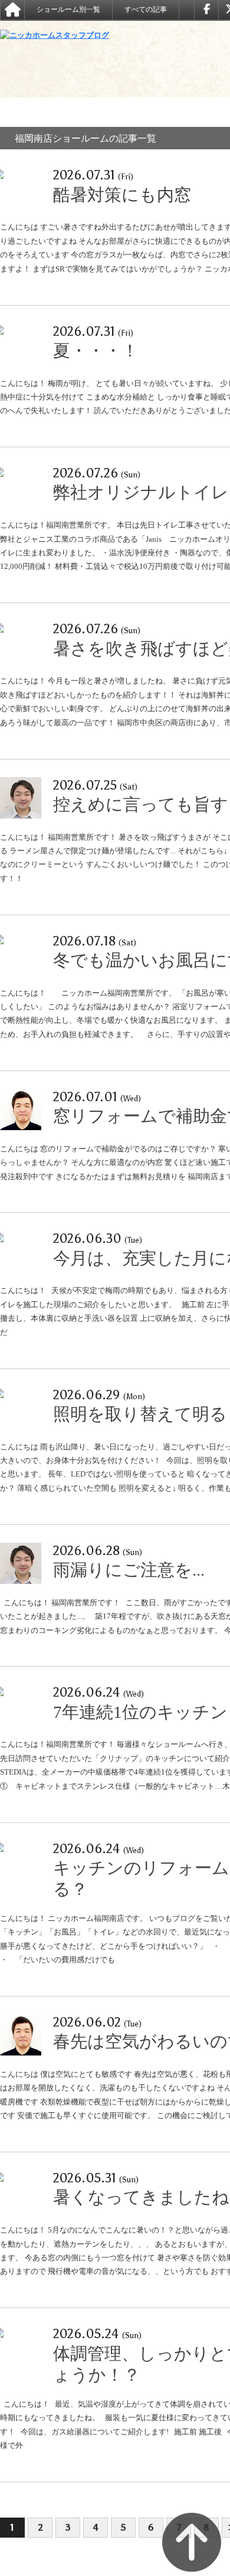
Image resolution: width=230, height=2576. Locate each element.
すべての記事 (146, 9)
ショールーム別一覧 (68, 9)
